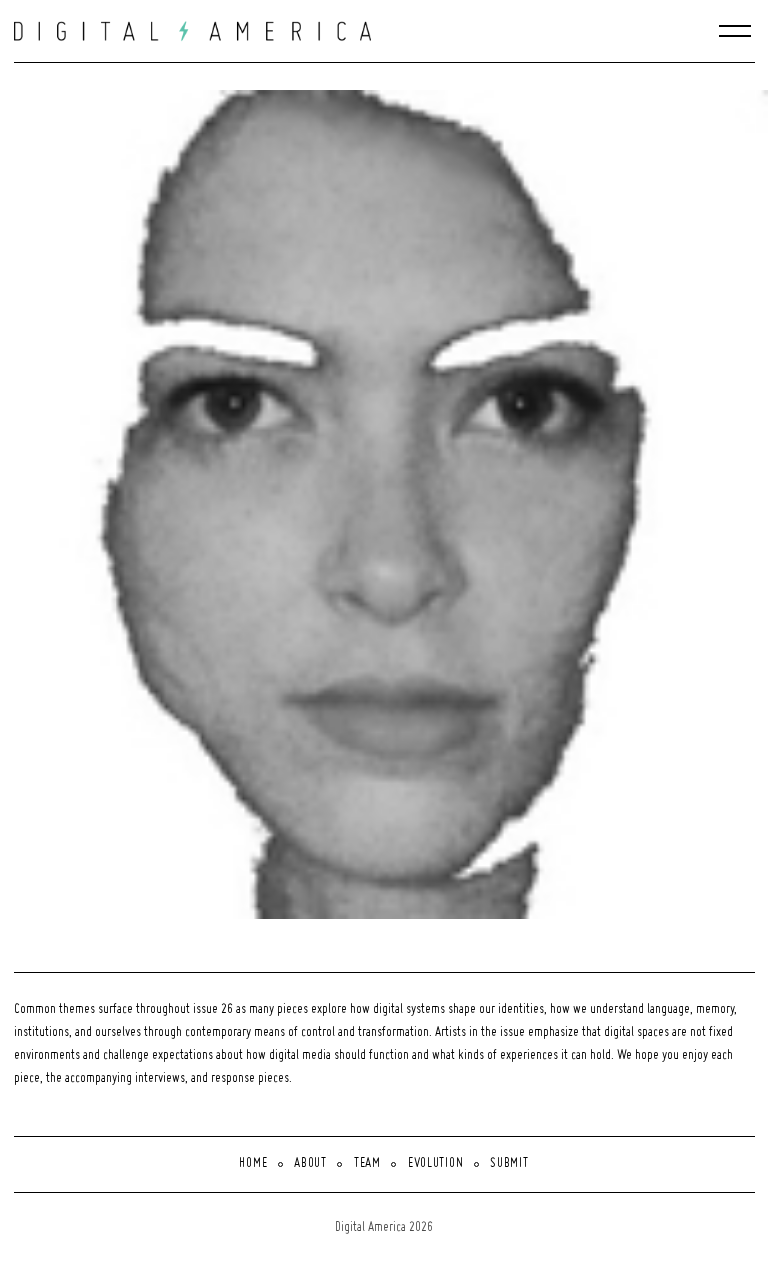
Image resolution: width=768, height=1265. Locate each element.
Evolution (435, 1164)
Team (367, 1164)
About (310, 1164)
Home (253, 1164)
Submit (509, 1164)
